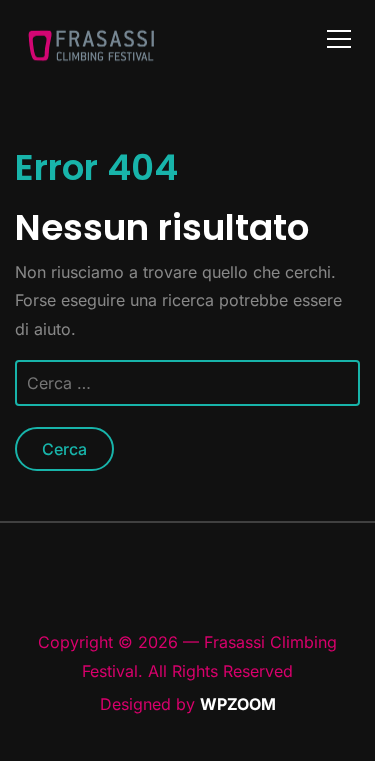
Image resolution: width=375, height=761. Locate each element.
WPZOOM (238, 704)
